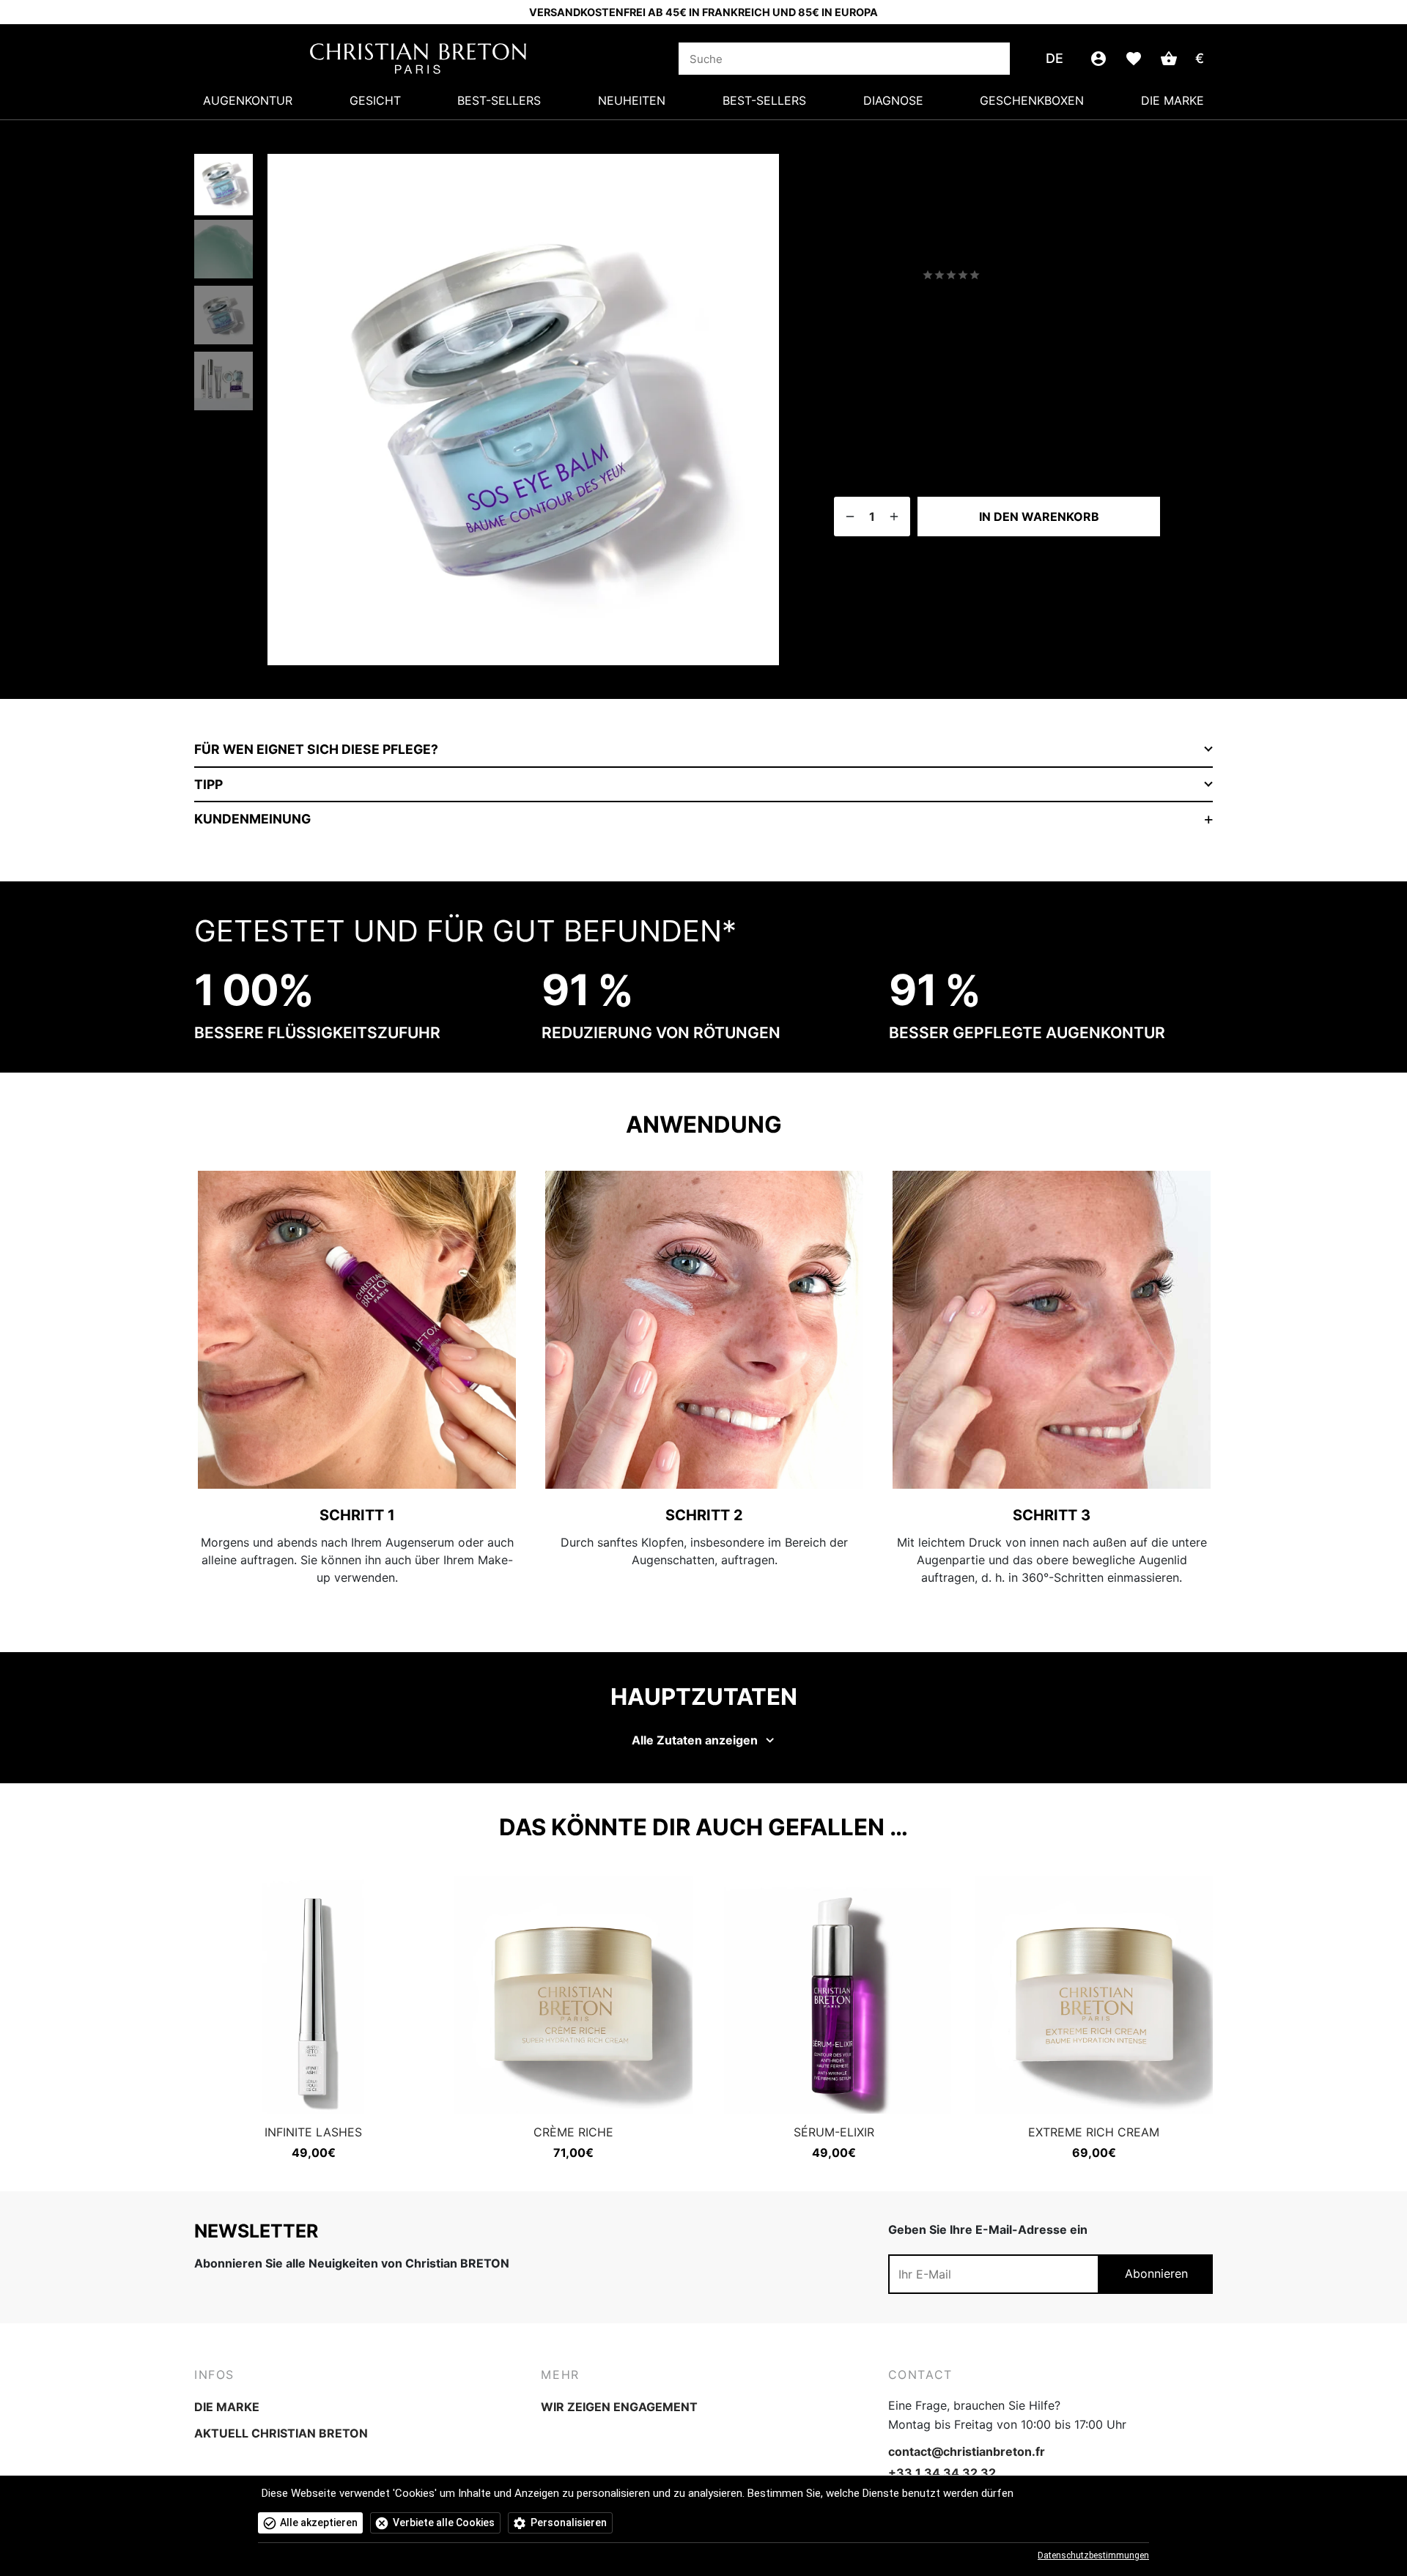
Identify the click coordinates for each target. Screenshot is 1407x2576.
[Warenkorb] (1169, 59)
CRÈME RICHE (573, 2132)
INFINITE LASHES (313, 2132)
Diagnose (893, 100)
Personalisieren (569, 2523)
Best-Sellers (499, 100)
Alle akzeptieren (319, 2523)
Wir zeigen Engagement (619, 2407)
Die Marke (1172, 100)
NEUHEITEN (632, 100)
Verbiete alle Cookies (444, 2523)
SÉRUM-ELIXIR (834, 2132)
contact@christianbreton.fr (967, 2451)
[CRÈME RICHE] (573, 1995)
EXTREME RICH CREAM (1094, 2132)
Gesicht (375, 100)
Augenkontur (248, 100)
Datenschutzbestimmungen (1093, 2555)
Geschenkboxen (1032, 100)
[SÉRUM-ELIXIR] (834, 1995)
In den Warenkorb (1039, 517)
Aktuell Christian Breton (281, 2433)
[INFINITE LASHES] (313, 1995)
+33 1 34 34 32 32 (942, 2473)
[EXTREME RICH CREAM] (1094, 1995)
